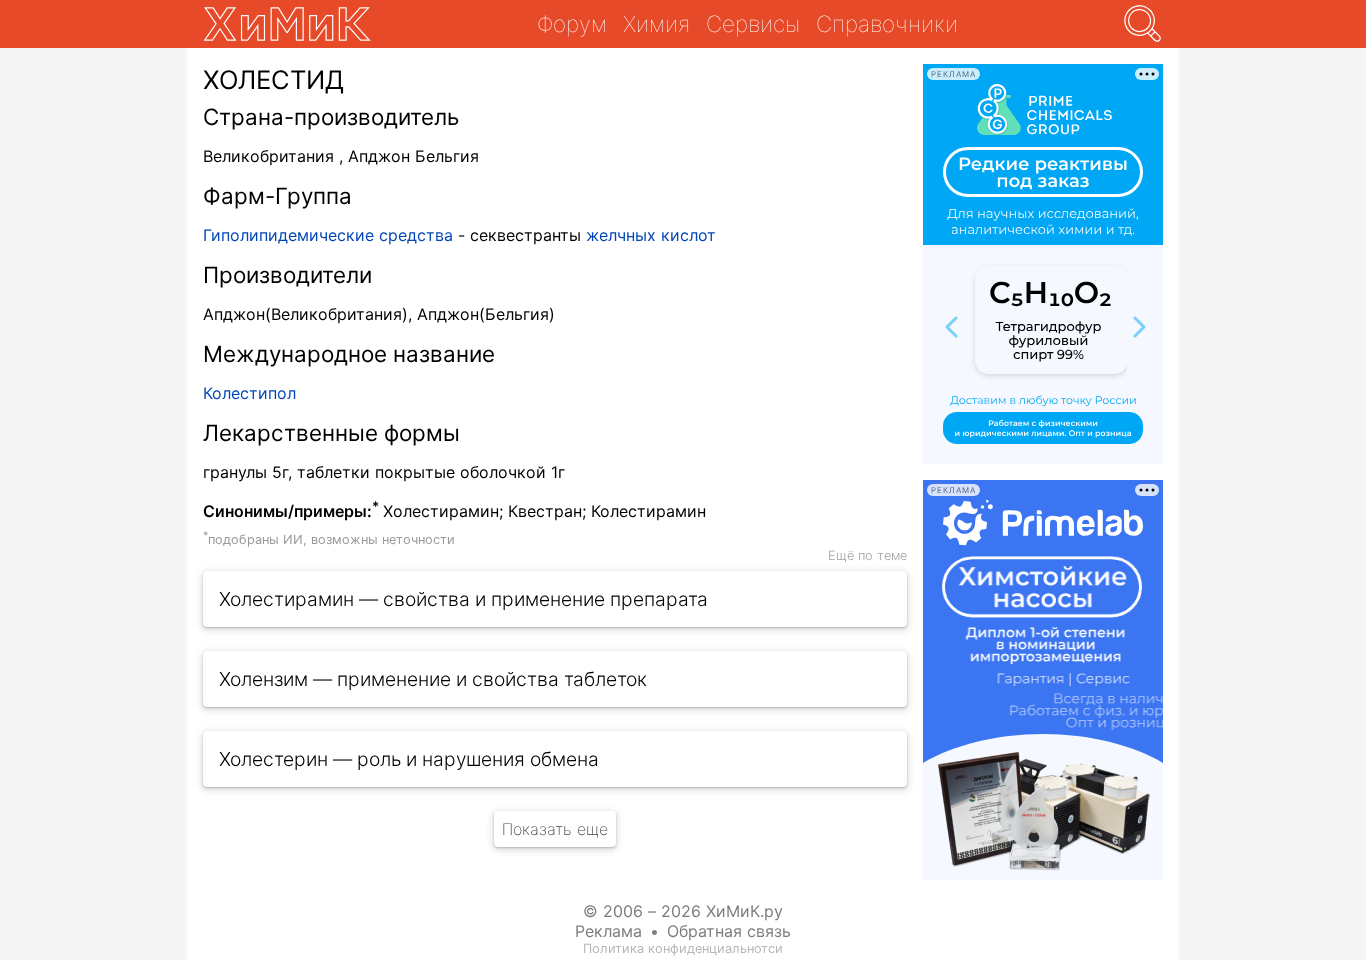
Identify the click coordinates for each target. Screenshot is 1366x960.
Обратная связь (729, 931)
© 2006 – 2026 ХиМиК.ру (683, 911)
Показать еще (555, 829)
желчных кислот (651, 235)
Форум (572, 23)
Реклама (608, 931)
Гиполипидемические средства (328, 235)
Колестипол (249, 393)
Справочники (887, 23)
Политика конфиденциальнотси (683, 948)
